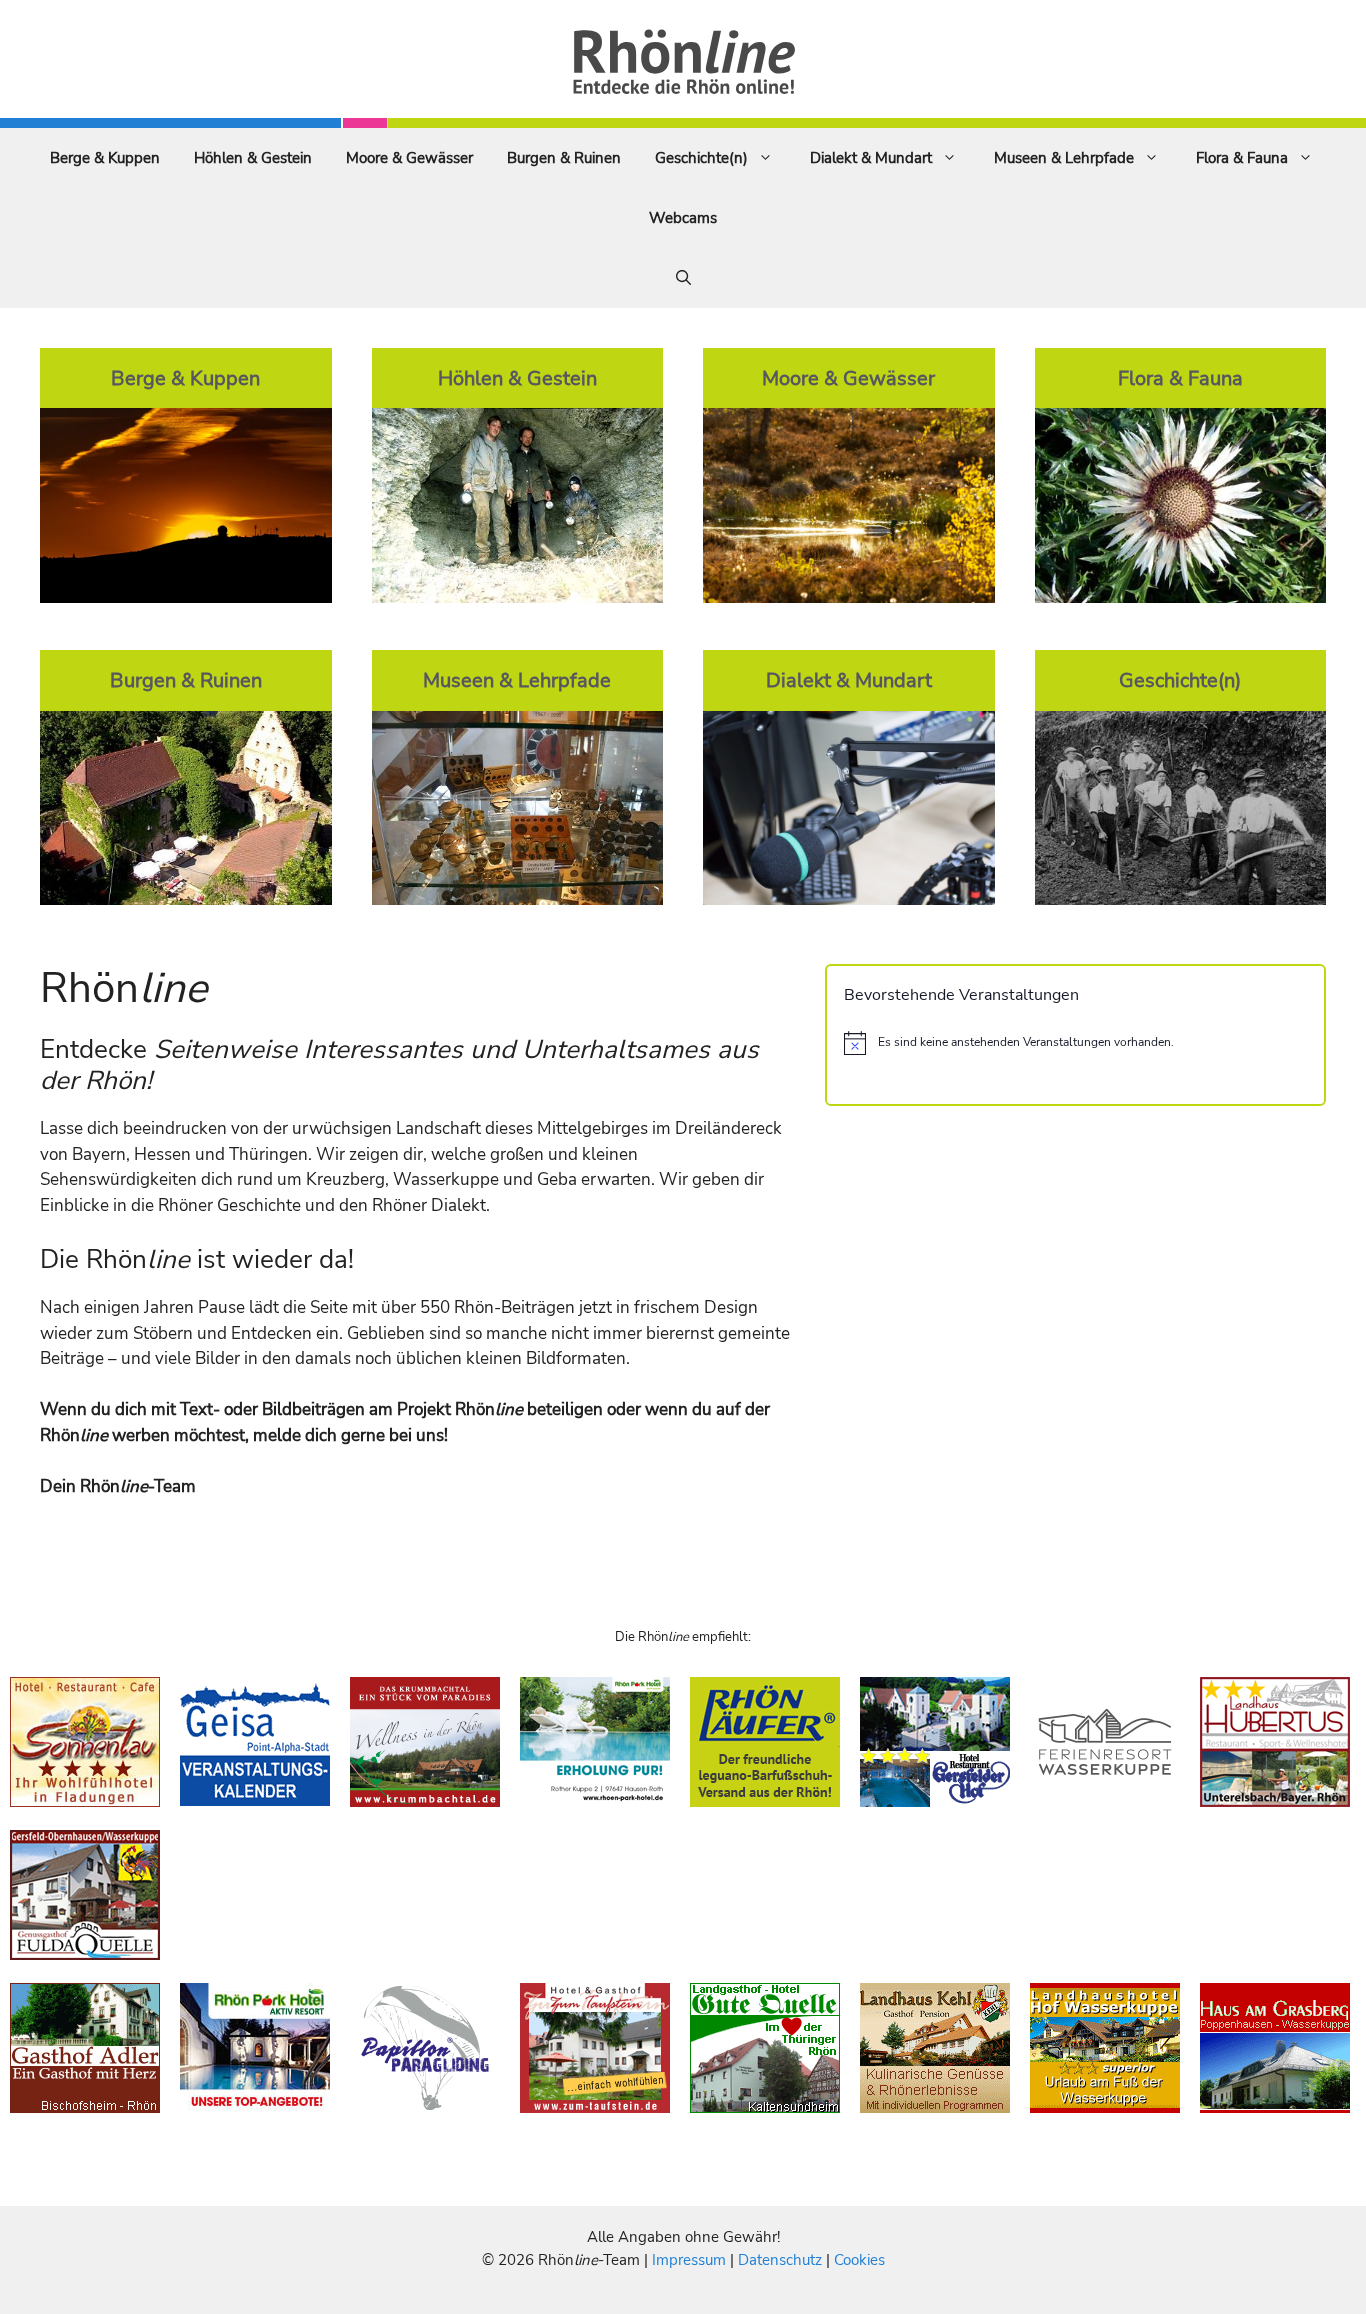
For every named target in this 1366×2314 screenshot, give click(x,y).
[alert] (1075, 1043)
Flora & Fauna (1242, 158)
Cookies (859, 2260)
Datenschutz (780, 2260)
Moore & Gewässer (409, 158)
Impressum (691, 2260)
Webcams (683, 218)
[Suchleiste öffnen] (683, 278)
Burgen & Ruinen (564, 158)
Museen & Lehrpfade (1064, 158)
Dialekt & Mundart (871, 158)
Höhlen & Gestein (253, 158)
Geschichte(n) (701, 158)
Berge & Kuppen (105, 158)
